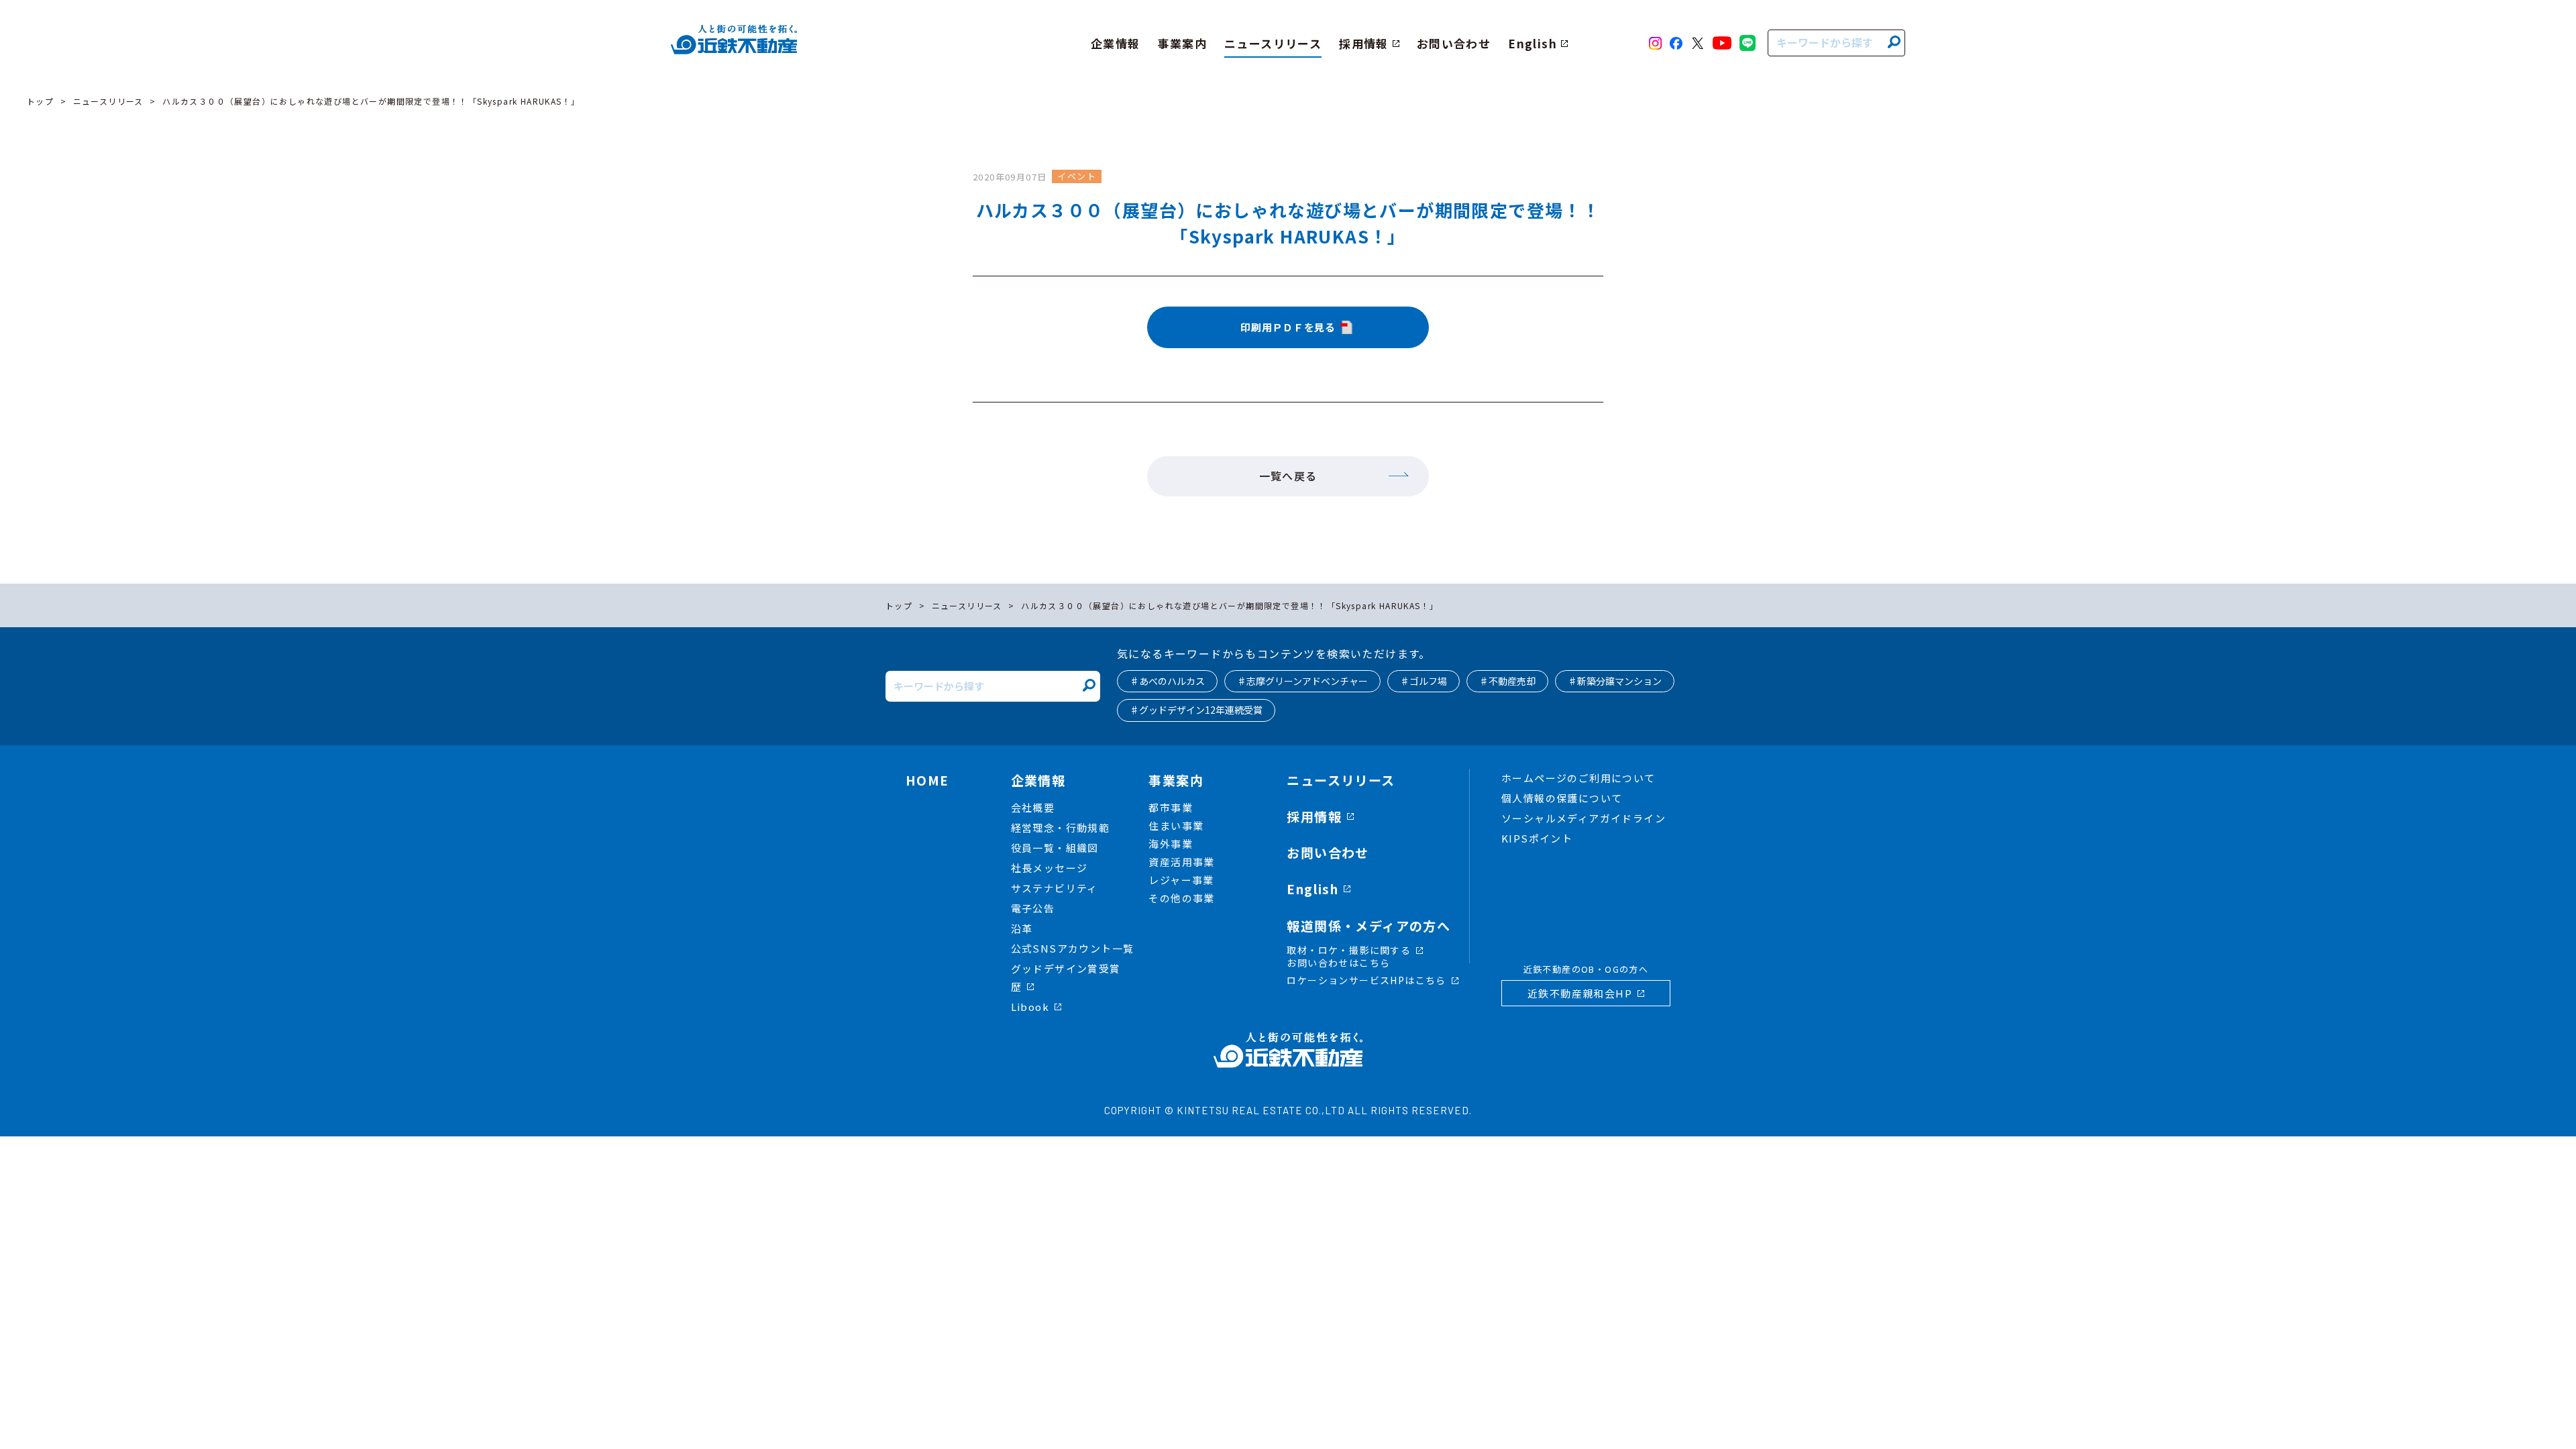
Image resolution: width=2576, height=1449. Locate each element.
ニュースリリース (108, 101)
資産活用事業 (1181, 862)
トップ (40, 101)
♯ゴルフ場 (1424, 681)
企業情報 (1038, 780)
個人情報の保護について (1562, 798)
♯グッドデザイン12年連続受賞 (1196, 710)
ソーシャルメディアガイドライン (1584, 818)
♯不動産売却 (1507, 681)
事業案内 (1176, 780)
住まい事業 (1176, 825)
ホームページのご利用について (1578, 778)
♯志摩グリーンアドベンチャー (1302, 681)
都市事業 (1171, 807)
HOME (927, 780)
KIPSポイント (1537, 838)
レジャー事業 (1181, 880)
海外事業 (1171, 844)
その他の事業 (1181, 898)
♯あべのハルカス (1167, 681)
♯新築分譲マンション (1615, 681)
